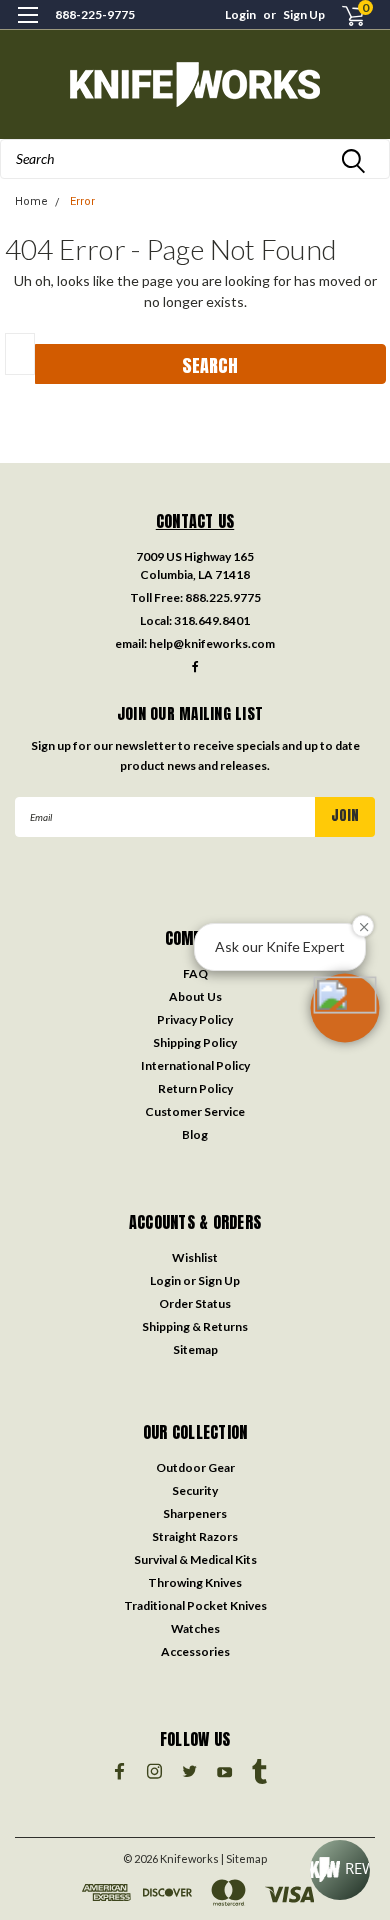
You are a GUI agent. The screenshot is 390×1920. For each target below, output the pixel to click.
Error (82, 201)
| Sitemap (244, 1858)
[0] (341, 15)
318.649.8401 (212, 620)
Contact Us (195, 521)
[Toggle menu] (27, 27)
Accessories (195, 1651)
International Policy (195, 1065)
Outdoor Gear (195, 1467)
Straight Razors (195, 1536)
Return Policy (195, 1088)
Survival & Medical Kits (195, 1559)
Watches (195, 1628)
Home (31, 201)
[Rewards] (340, 1870)
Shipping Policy (195, 1042)
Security (195, 1490)
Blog (195, 1134)
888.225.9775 (223, 597)
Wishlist (195, 1257)
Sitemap (195, 1349)
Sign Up (304, 14)
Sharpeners (195, 1513)
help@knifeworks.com (212, 643)
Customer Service (195, 1111)
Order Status (195, 1303)
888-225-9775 (95, 14)
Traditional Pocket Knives (195, 1605)
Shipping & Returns (195, 1326)
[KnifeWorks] (195, 84)
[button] (345, 1008)
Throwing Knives (195, 1582)
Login (240, 14)
